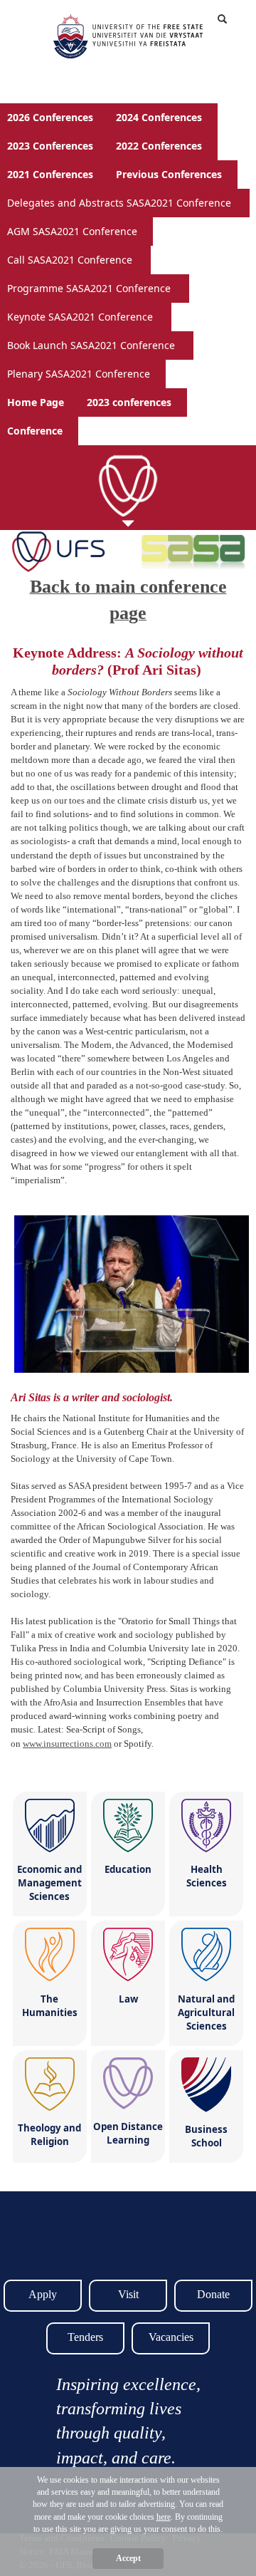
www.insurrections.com (67, 1744)
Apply (43, 2294)
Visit (128, 2294)
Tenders (85, 2337)
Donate (213, 2294)
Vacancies (171, 2337)
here (164, 2517)
